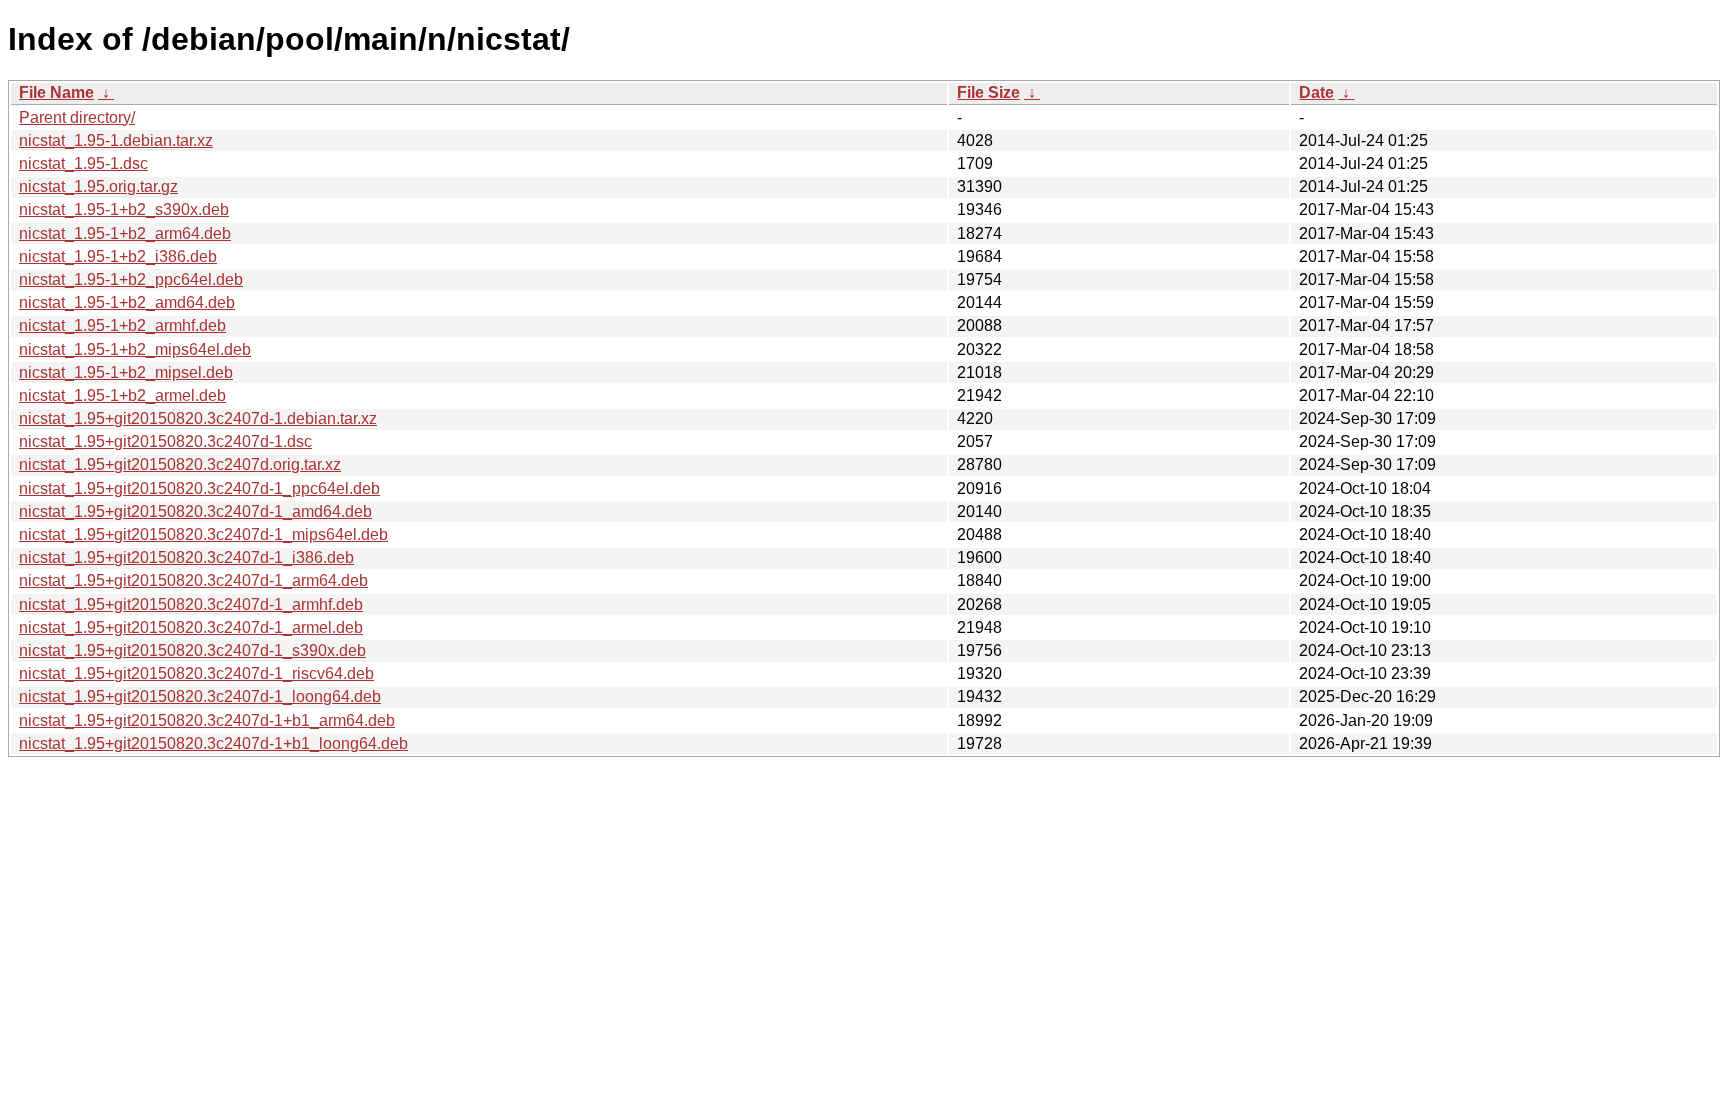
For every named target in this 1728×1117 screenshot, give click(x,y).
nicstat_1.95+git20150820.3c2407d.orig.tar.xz (180, 464)
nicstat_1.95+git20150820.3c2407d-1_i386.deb (186, 557)
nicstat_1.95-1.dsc (83, 163)
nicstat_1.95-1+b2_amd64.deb (127, 302)
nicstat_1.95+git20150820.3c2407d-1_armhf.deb (191, 604)
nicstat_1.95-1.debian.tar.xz (116, 140)
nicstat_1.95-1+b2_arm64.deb (125, 233)
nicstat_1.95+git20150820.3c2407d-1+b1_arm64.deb (207, 720)
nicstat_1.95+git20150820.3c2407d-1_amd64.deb (195, 511)
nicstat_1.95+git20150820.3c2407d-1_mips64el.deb (203, 534)
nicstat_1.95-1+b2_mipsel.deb (126, 372)
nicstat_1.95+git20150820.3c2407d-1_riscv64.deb (196, 673)
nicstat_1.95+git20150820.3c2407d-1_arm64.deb (193, 580)
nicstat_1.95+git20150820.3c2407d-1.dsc (165, 441)
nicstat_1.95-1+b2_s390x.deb (124, 209)
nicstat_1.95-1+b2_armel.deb (122, 395)
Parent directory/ (77, 117)
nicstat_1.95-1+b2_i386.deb (118, 256)
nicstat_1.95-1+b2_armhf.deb (122, 325)
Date (1316, 92)
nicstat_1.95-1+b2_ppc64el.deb (131, 279)
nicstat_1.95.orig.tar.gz (98, 186)
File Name (56, 92)
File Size (988, 92)
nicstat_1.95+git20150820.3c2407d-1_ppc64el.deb (199, 488)
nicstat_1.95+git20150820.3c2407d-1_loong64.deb (200, 696)
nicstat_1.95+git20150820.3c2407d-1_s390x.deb (192, 650)
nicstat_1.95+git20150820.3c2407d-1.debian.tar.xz (198, 418)
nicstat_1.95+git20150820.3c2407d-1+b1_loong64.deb (213, 743)
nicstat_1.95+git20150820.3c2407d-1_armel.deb (191, 627)
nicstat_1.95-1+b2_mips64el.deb (135, 349)
